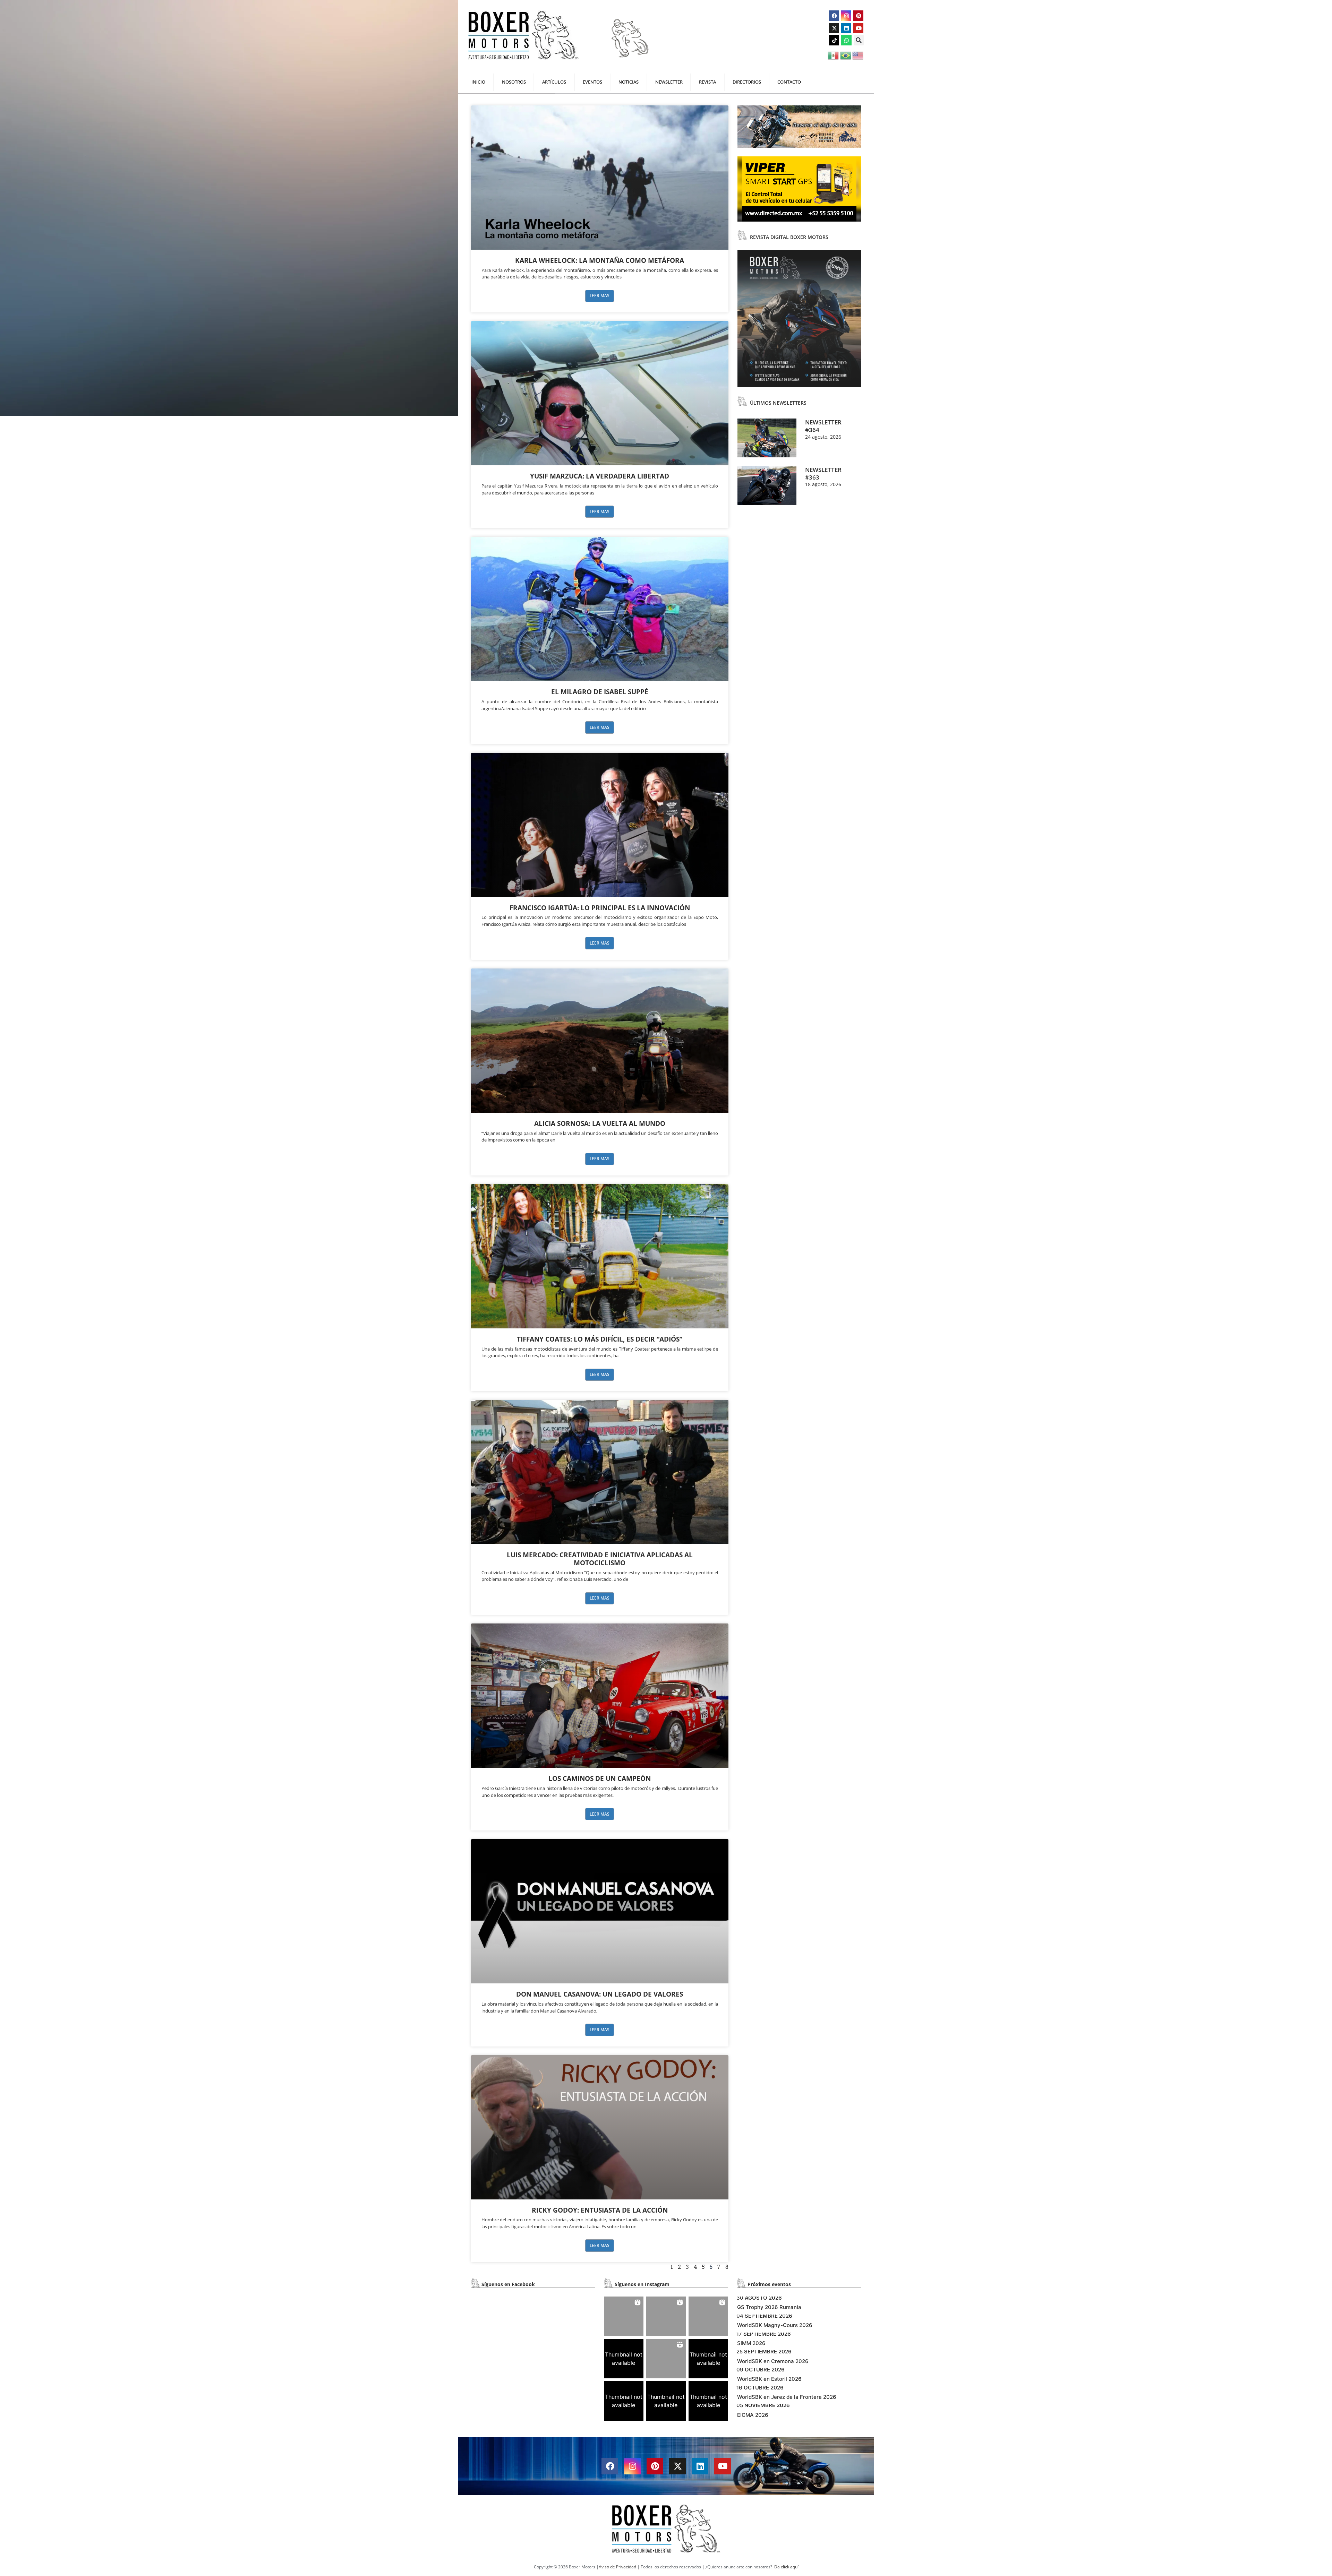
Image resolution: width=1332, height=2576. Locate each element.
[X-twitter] (834, 28)
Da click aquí (786, 2567)
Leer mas (600, 296)
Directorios (747, 82)
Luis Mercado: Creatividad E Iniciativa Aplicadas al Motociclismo (600, 1559)
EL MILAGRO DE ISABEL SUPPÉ (600, 692)
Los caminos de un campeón (600, 1778)
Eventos (592, 82)
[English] (858, 55)
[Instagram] (846, 16)
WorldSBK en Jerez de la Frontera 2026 (787, 2397)
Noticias (629, 82)
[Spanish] (834, 55)
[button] (859, 40)
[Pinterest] (858, 16)
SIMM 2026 (751, 2343)
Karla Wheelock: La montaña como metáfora (600, 260)
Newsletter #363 (823, 473)
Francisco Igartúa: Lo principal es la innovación (600, 908)
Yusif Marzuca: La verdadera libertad (600, 476)
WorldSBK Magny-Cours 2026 (775, 2325)
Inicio (478, 82)
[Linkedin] (846, 28)
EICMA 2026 (753, 2415)
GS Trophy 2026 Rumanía (769, 2307)
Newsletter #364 (823, 426)
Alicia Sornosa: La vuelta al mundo (600, 1123)
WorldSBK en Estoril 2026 (769, 2379)
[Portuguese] (846, 55)
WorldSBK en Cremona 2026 (773, 2361)
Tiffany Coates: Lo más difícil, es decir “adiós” (600, 1339)
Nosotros (514, 82)
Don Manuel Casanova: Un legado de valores (600, 1994)
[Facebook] (834, 16)
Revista (707, 82)
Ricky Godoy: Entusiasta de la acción (600, 2210)
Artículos (554, 82)
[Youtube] (858, 28)
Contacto (789, 82)
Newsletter (669, 82)
